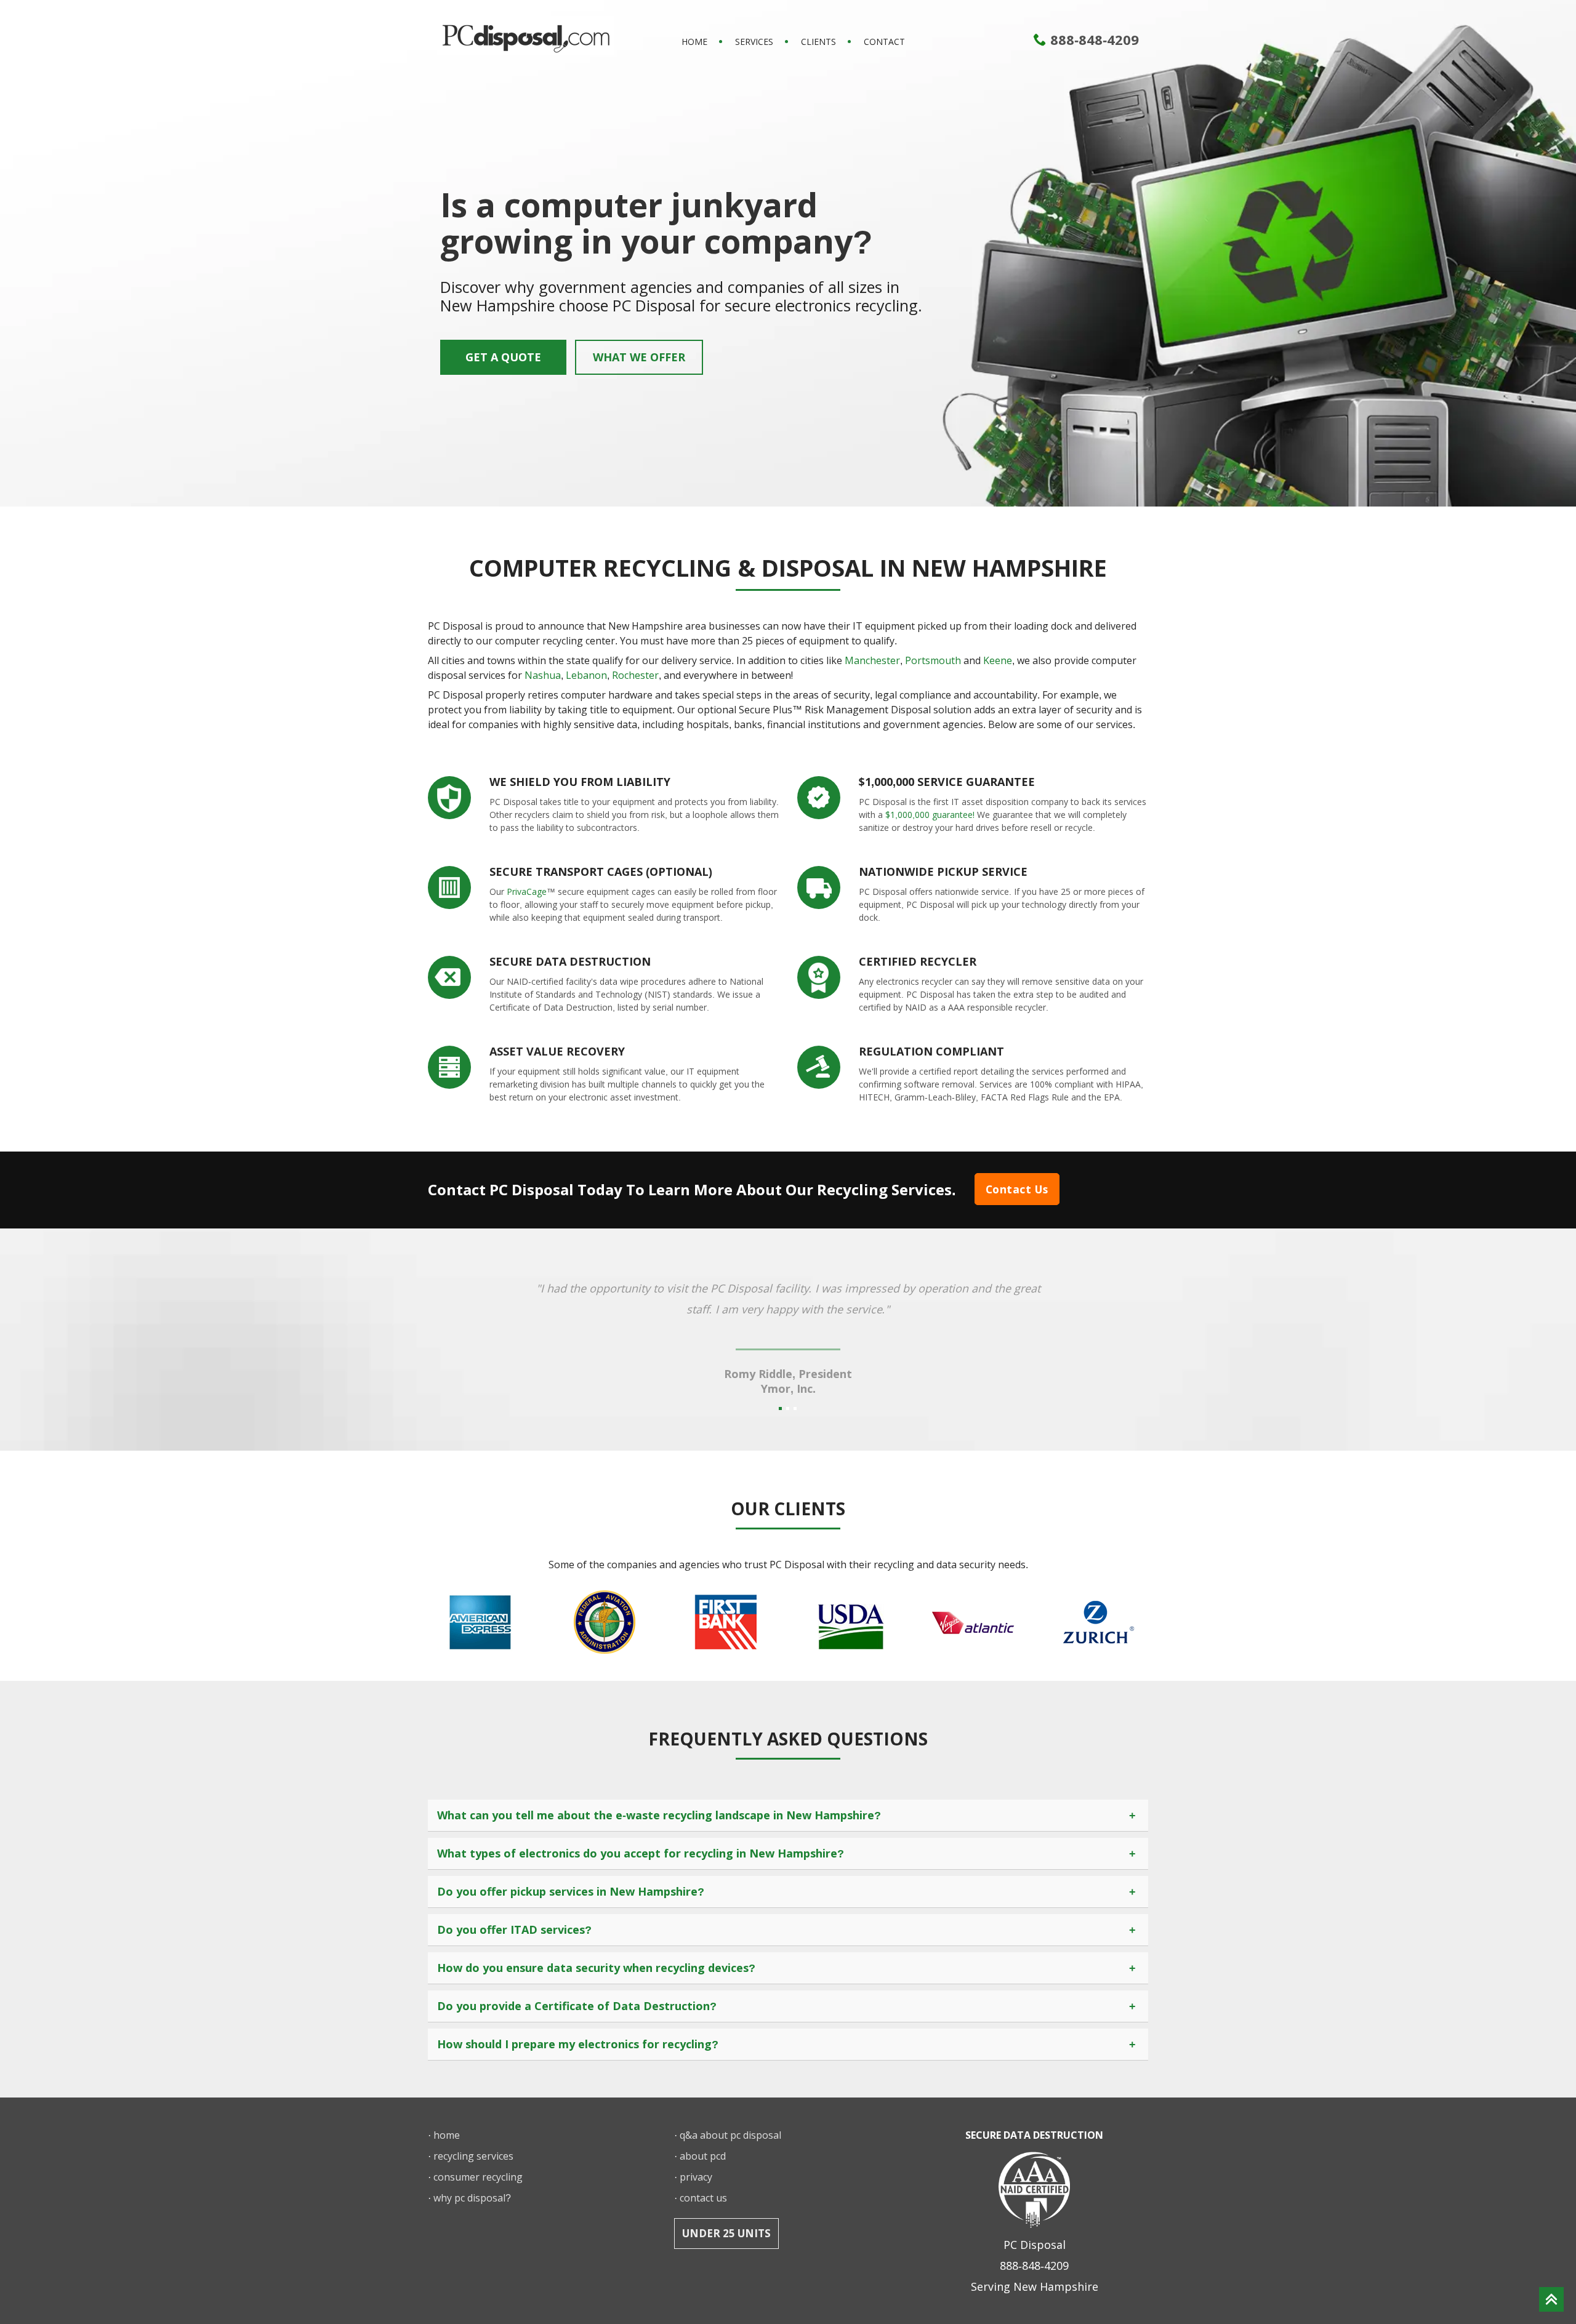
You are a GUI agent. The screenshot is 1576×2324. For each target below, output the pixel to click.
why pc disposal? (472, 2198)
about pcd (703, 2156)
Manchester (872, 660)
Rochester (635, 675)
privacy (696, 2177)
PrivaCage (527, 892)
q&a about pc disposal (730, 2135)
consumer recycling (478, 2177)
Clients (818, 42)
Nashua (543, 675)
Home (694, 42)
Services (754, 42)
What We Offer (639, 357)
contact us (703, 2198)
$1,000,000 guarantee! (930, 815)
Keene (998, 660)
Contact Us (1017, 1189)
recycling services (473, 2156)
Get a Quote (503, 357)
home (447, 2135)
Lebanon (586, 675)
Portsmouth (933, 660)
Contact (884, 42)
